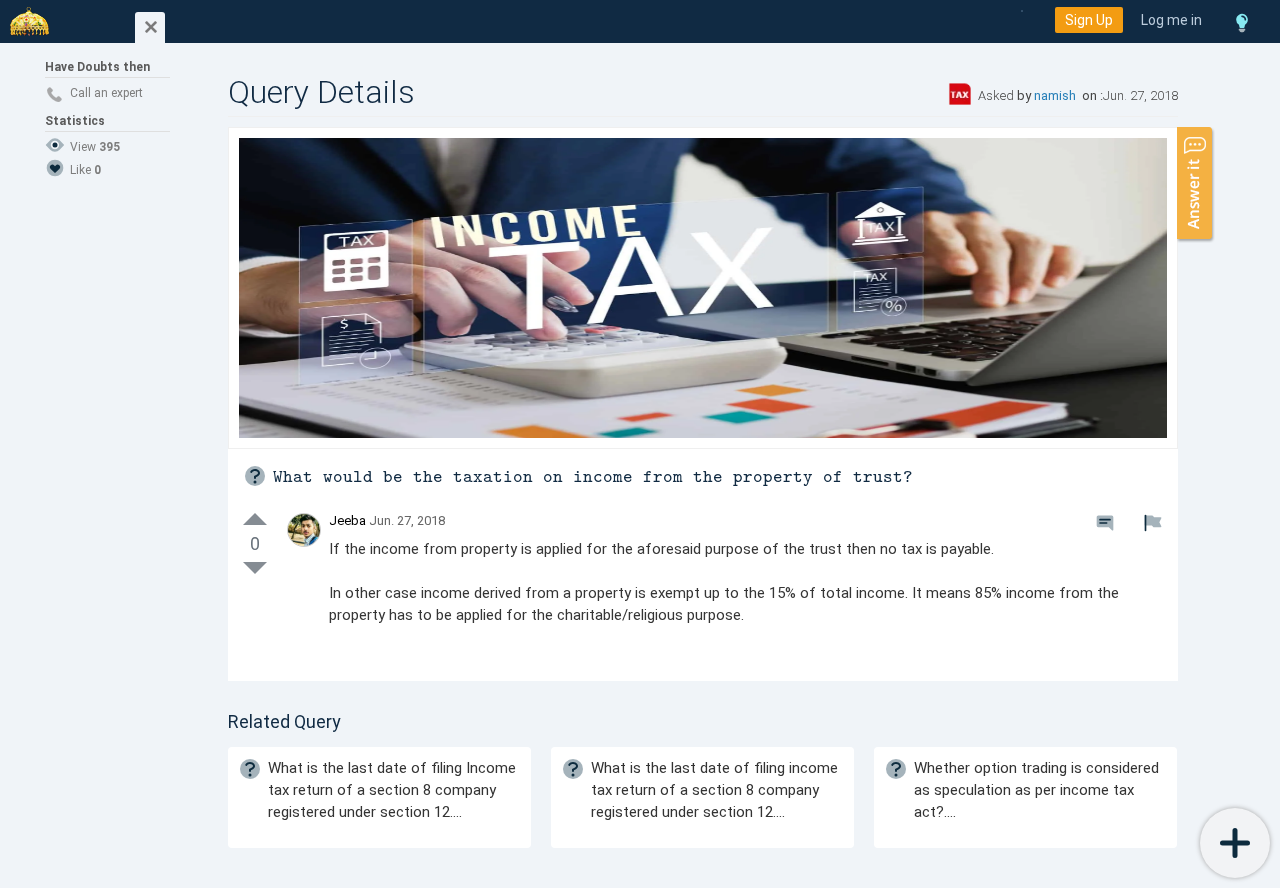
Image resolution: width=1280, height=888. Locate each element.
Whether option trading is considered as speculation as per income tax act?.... (1036, 790)
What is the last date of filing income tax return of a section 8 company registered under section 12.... (714, 790)
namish (1056, 95)
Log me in (1171, 20)
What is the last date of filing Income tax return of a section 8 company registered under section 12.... (392, 790)
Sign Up (1089, 20)
